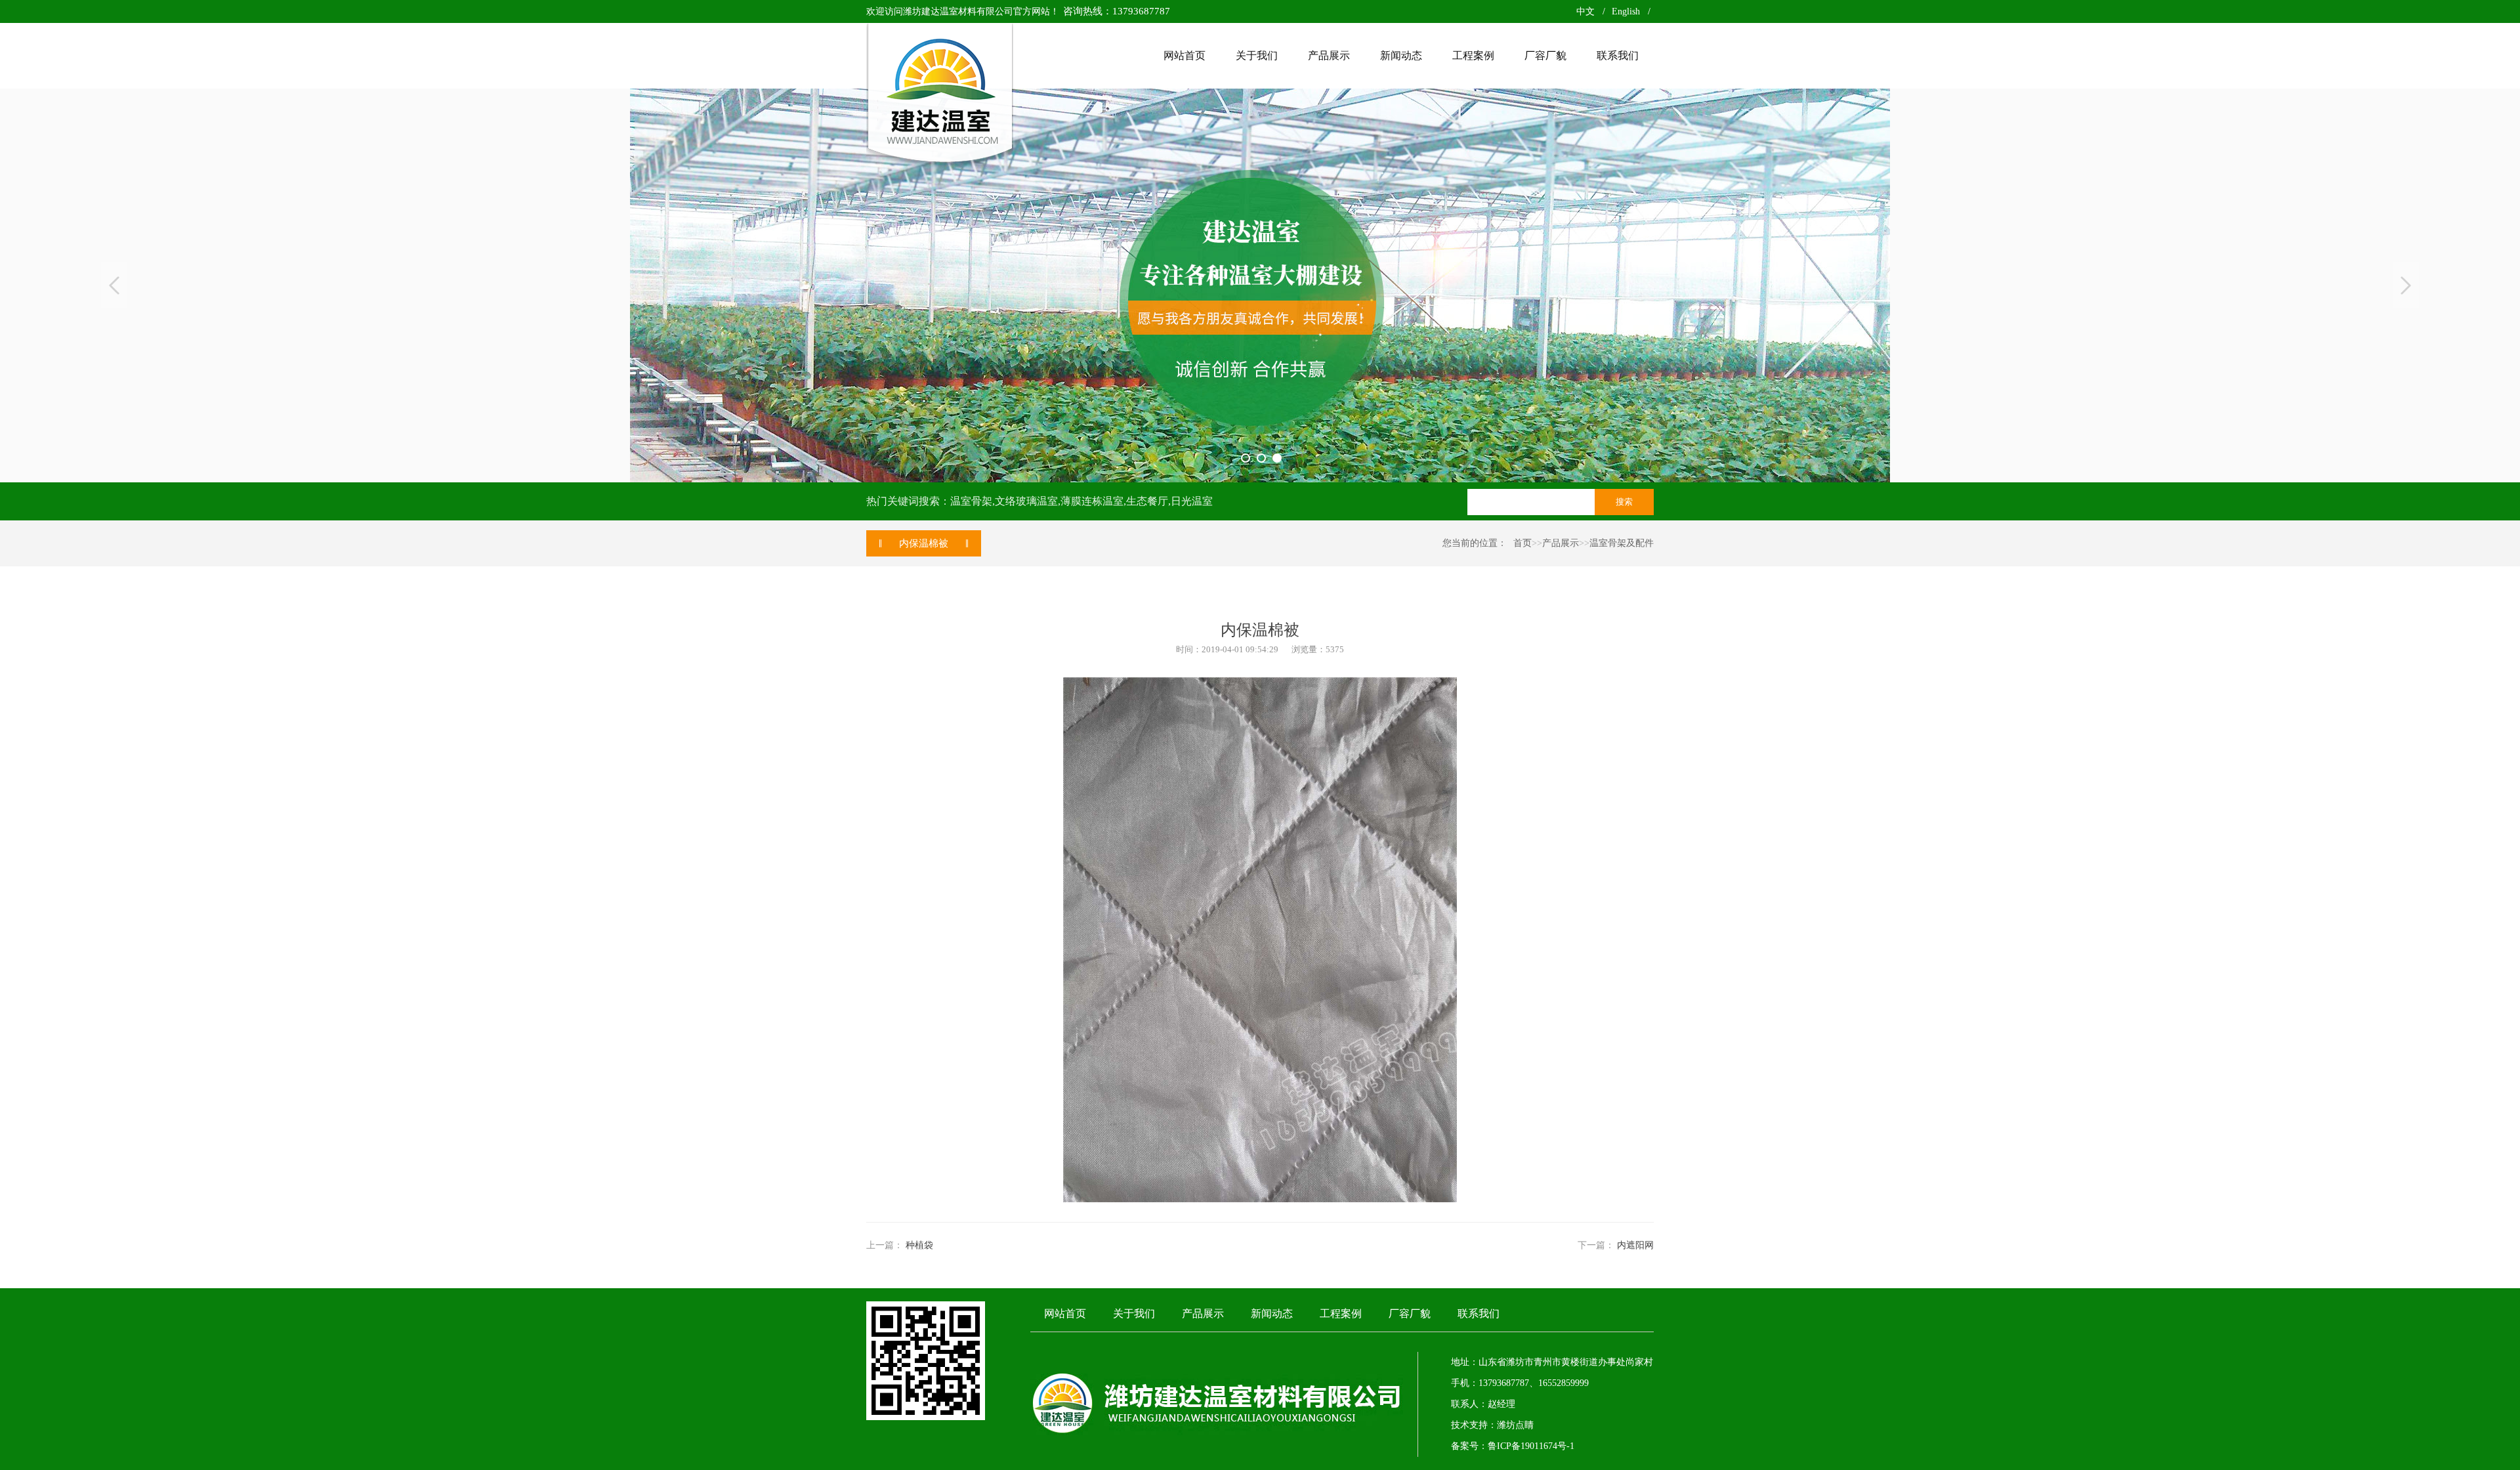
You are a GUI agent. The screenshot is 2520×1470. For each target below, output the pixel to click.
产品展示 (1561, 543)
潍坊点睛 (1515, 1425)
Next (2406, 285)
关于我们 (1134, 1313)
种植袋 (919, 1245)
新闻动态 (1272, 1313)
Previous (114, 285)
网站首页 (1065, 1313)
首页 (1522, 543)
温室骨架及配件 (1622, 543)
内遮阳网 (1635, 1245)
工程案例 (1341, 1313)
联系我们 (1479, 1313)
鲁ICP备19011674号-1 (1531, 1446)
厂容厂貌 (1410, 1313)
